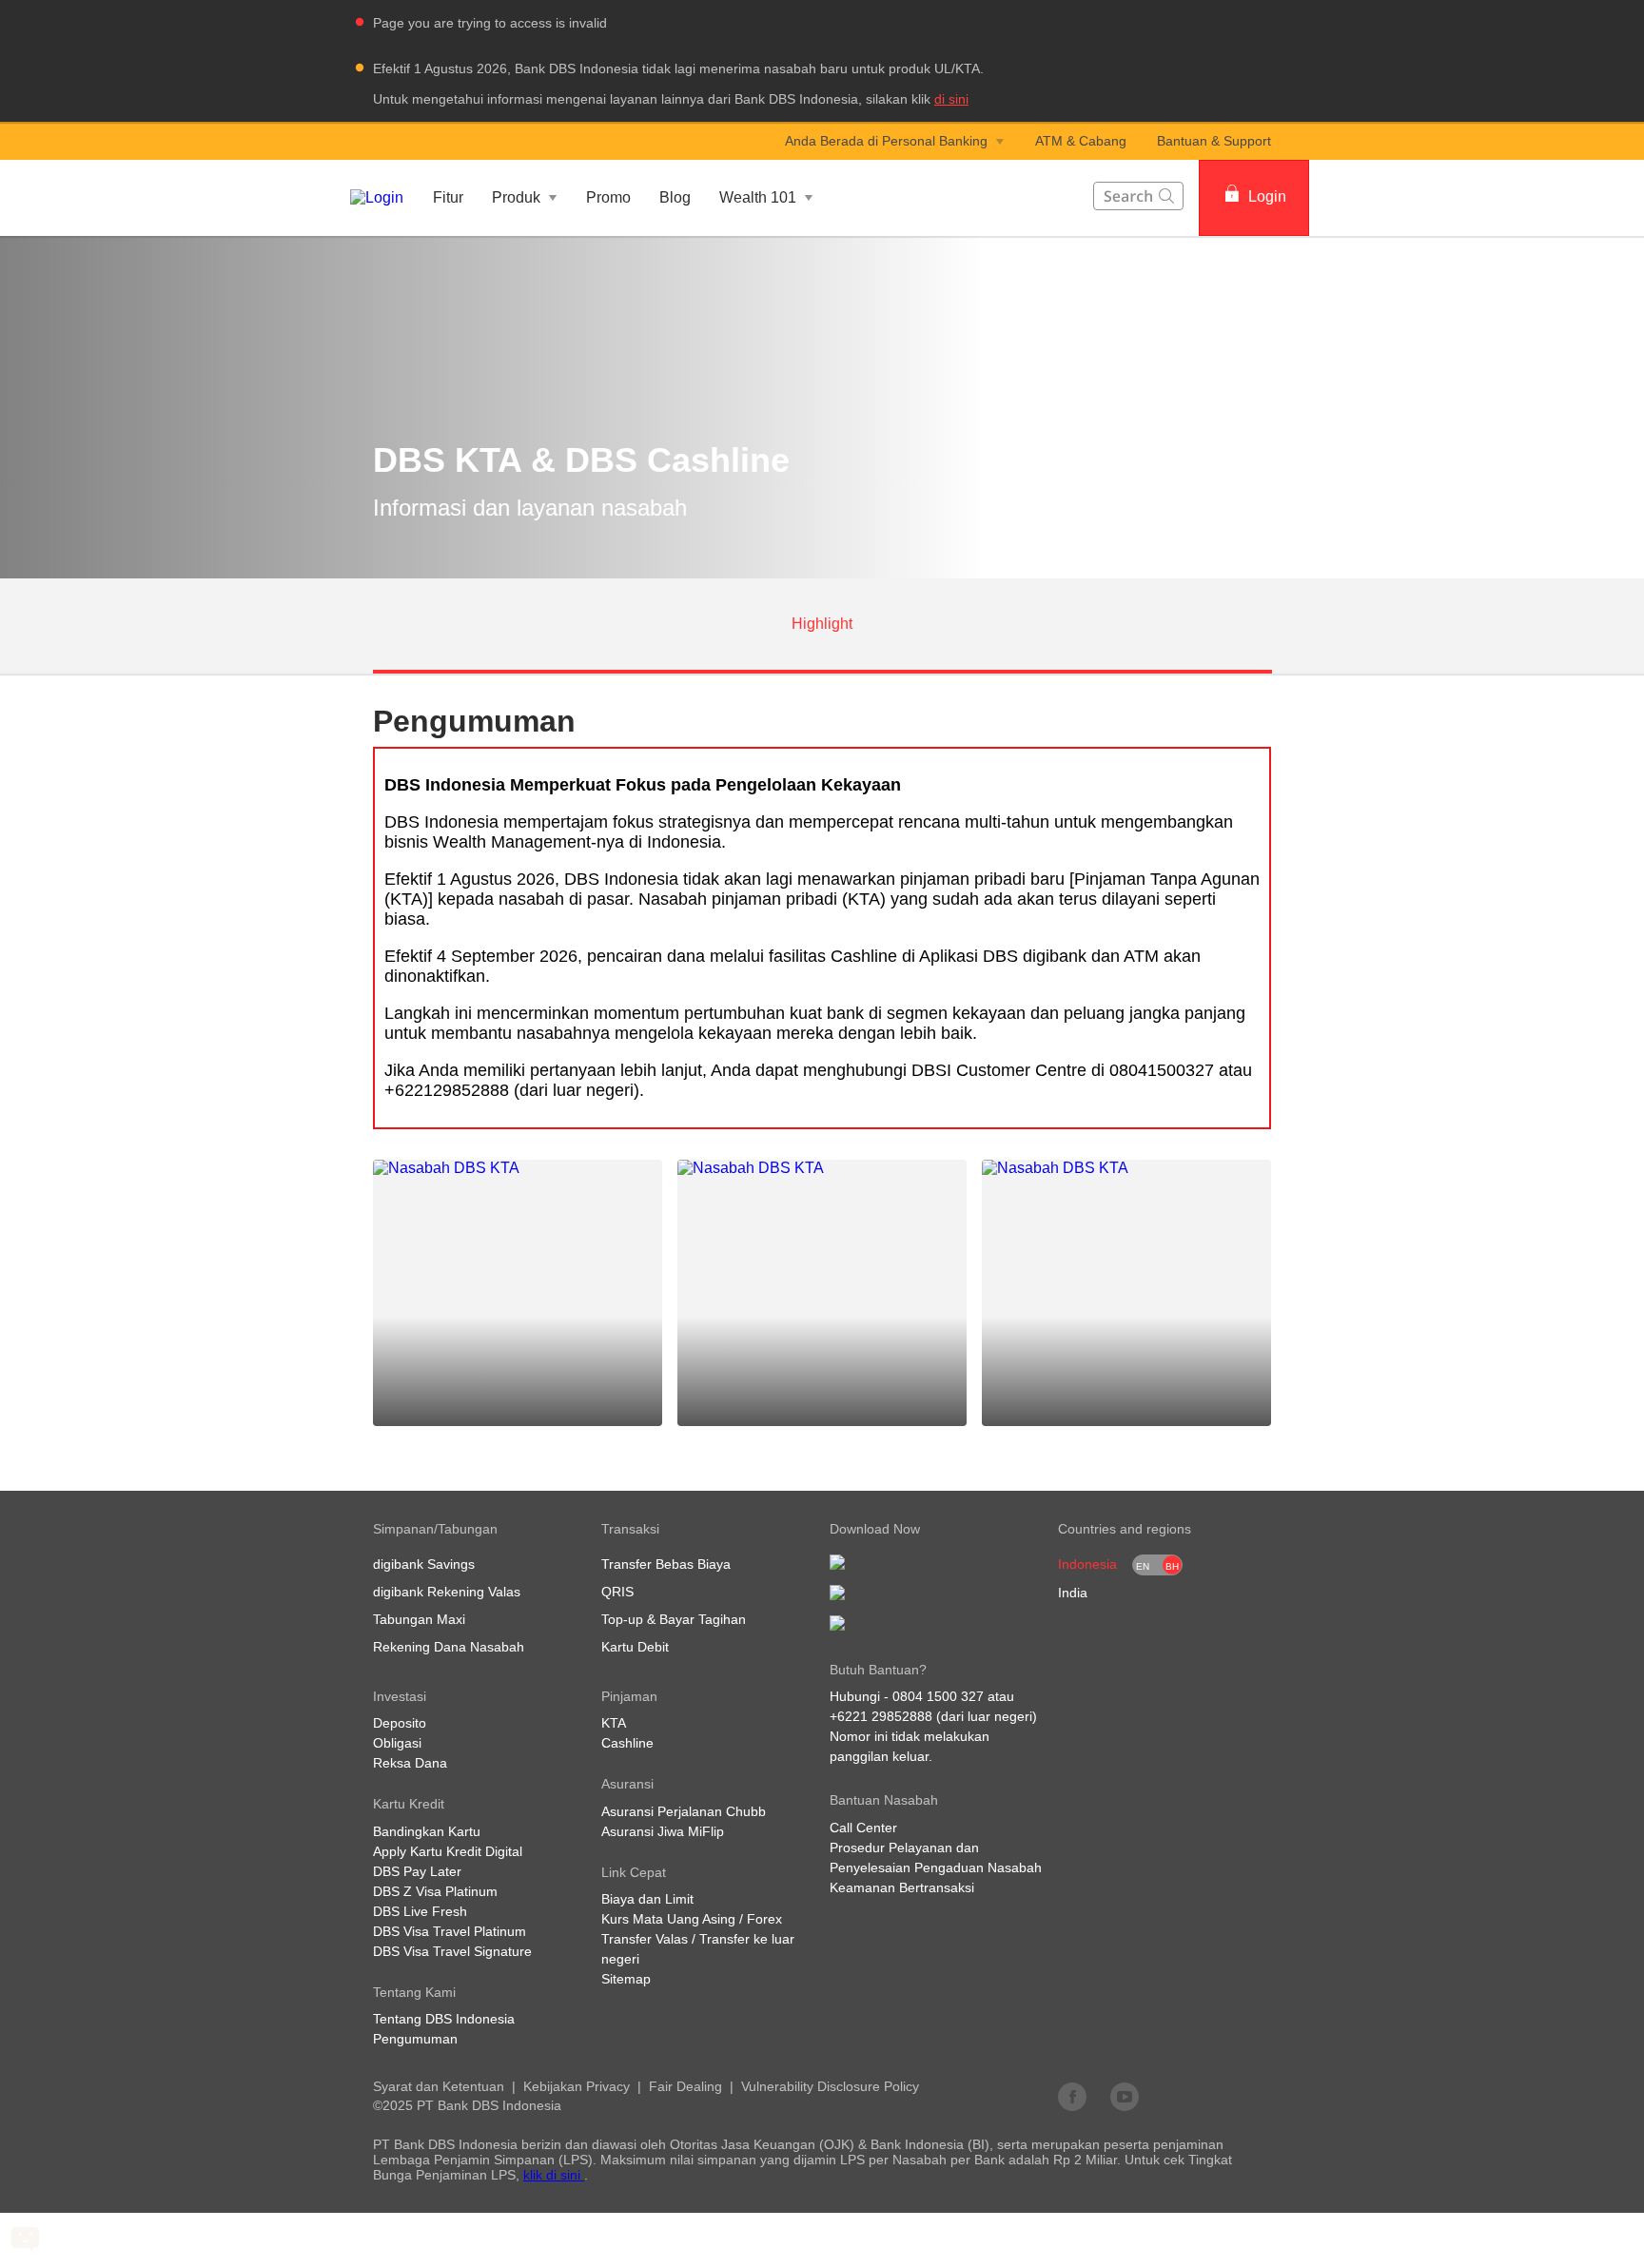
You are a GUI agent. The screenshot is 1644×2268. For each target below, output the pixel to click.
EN (1143, 1566)
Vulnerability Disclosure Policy (830, 2086)
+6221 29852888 (881, 1716)
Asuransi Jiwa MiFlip (663, 1831)
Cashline (627, 1743)
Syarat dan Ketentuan (439, 2086)
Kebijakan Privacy (577, 2086)
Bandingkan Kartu (427, 1831)
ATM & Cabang (1081, 141)
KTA (614, 1723)
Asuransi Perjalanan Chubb (684, 1811)
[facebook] (1072, 2096)
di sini (951, 99)
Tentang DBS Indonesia (444, 2019)
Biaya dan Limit (647, 1899)
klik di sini (554, 2175)
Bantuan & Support (1214, 141)
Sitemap (626, 1979)
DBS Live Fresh (420, 1911)
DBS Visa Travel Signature (452, 1951)
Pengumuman (415, 2039)
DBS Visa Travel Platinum (450, 1931)
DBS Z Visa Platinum (435, 1891)
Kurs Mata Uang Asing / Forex (692, 1919)
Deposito (400, 1723)
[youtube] (1125, 2096)
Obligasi (397, 1743)
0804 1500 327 (938, 1696)
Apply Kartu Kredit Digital (448, 1851)
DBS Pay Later (417, 1871)
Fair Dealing (685, 2086)
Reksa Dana (410, 1763)
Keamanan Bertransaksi (902, 1887)
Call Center (863, 1828)
